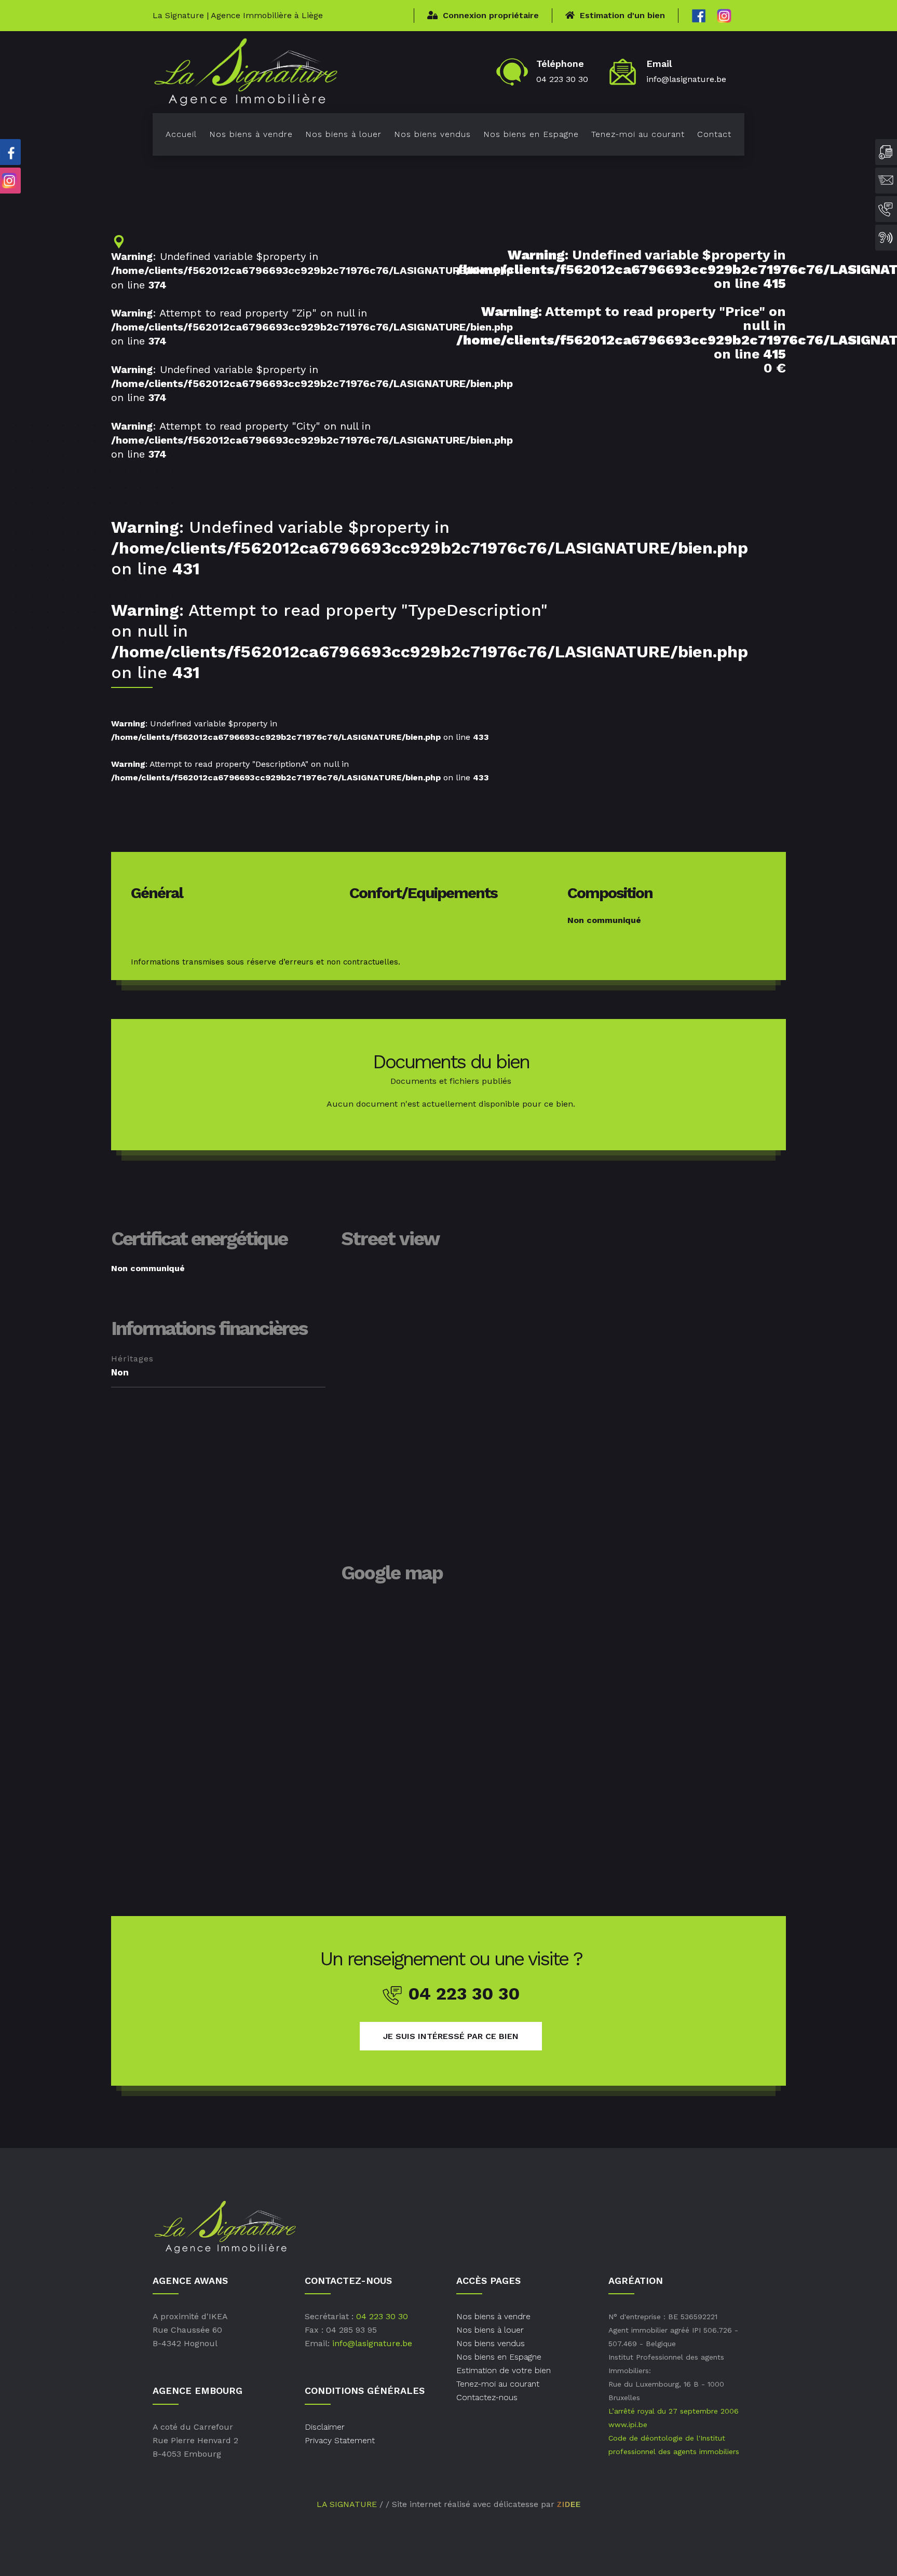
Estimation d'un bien (622, 15)
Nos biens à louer (343, 134)
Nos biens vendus (432, 134)
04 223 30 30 (562, 79)
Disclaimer (325, 2427)
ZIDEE (569, 2504)
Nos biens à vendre (251, 134)
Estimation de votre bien (504, 2370)
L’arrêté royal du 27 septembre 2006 (674, 2411)
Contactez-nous (487, 2397)
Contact (714, 134)
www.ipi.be (628, 2425)
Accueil (181, 134)
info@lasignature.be (686, 79)
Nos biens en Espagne (531, 134)
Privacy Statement (340, 2440)
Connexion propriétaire (491, 15)
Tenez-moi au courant (638, 134)
